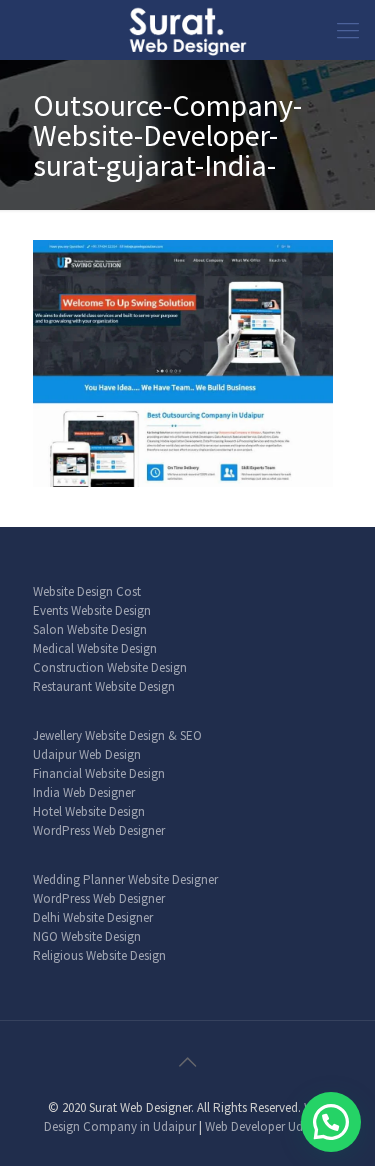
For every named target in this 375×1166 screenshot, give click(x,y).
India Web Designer (84, 792)
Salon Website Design (90, 629)
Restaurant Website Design (104, 686)
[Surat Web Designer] (187, 30)
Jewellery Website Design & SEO (117, 735)
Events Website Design (92, 610)
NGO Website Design (87, 936)
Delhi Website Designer (93, 917)
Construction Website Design (110, 667)
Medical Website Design (95, 648)
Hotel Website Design (89, 811)
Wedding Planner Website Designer (125, 879)
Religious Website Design (99, 955)
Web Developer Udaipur (268, 1126)
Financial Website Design (99, 773)
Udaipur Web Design (87, 754)
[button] (331, 1122)
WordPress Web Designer (99, 830)
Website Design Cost (87, 591)
